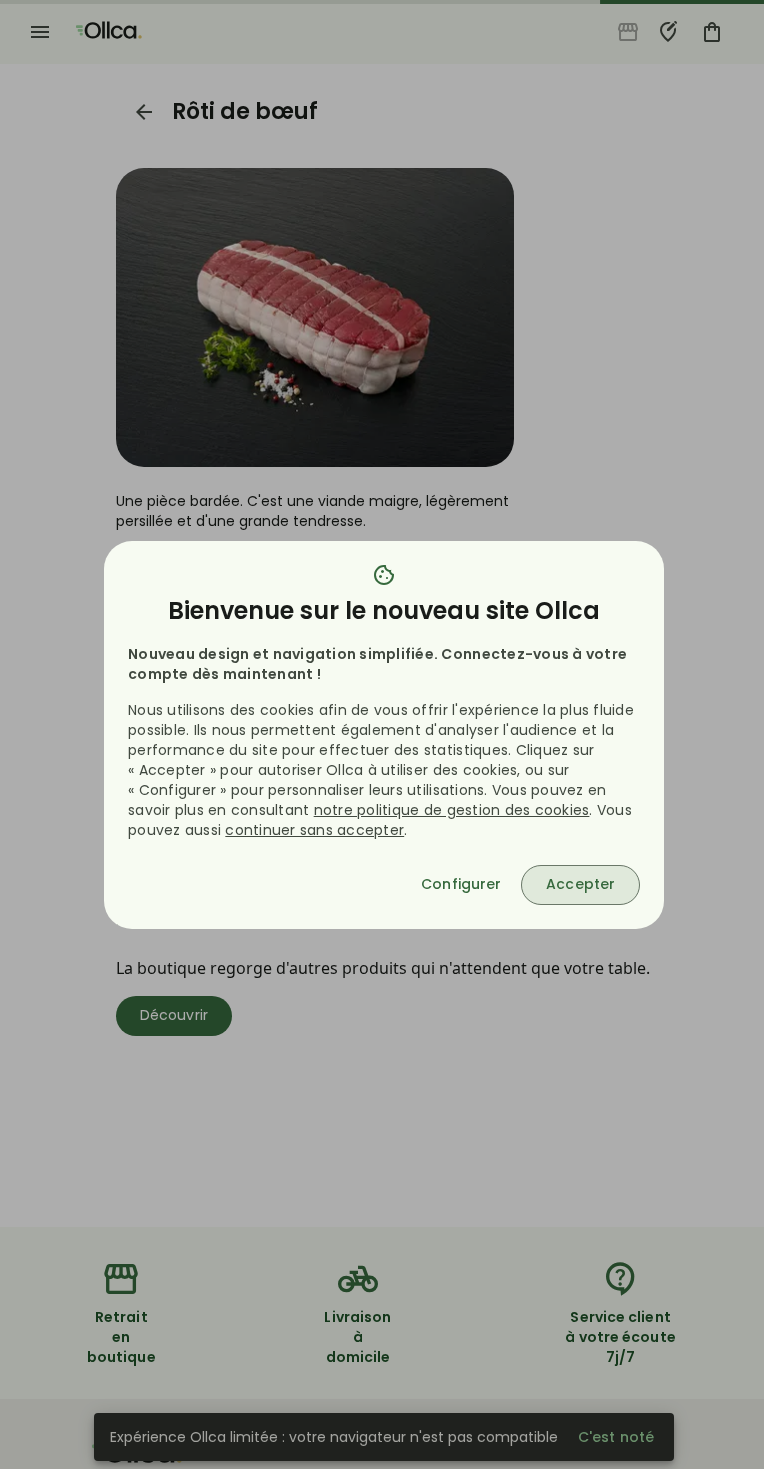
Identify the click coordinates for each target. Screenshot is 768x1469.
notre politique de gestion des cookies (452, 810)
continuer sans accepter (314, 830)
